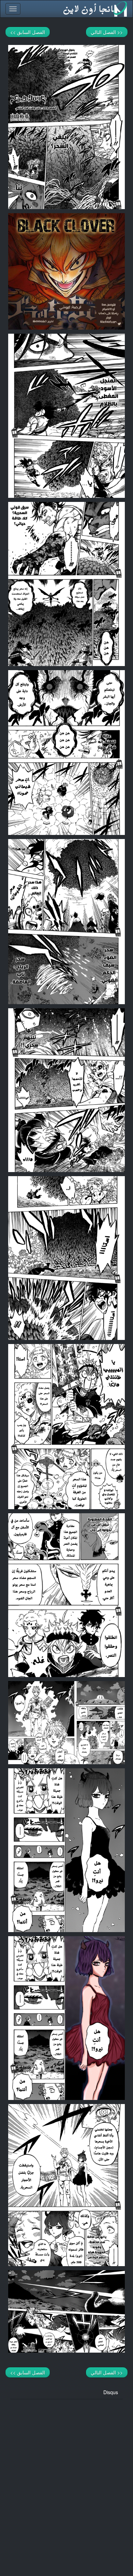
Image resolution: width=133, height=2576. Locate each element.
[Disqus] (66, 2484)
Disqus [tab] (111, 2392)
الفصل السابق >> (28, 32)
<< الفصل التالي (107, 32)
